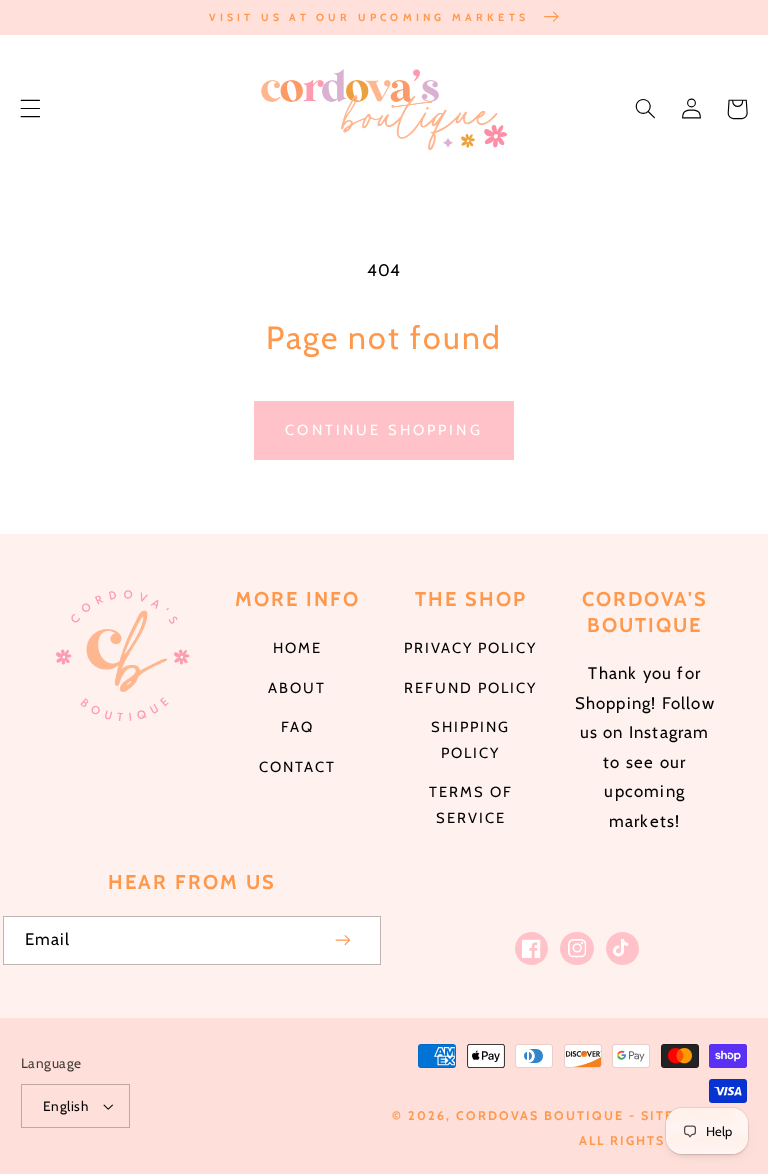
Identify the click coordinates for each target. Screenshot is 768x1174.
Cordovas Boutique (542, 1115)
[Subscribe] (344, 940)
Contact (297, 767)
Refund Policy (470, 688)
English (65, 1106)
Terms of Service (471, 805)
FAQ (297, 727)
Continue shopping (384, 430)
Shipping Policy (470, 740)
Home (297, 648)
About (297, 688)
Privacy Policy (470, 648)
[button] (30, 109)
